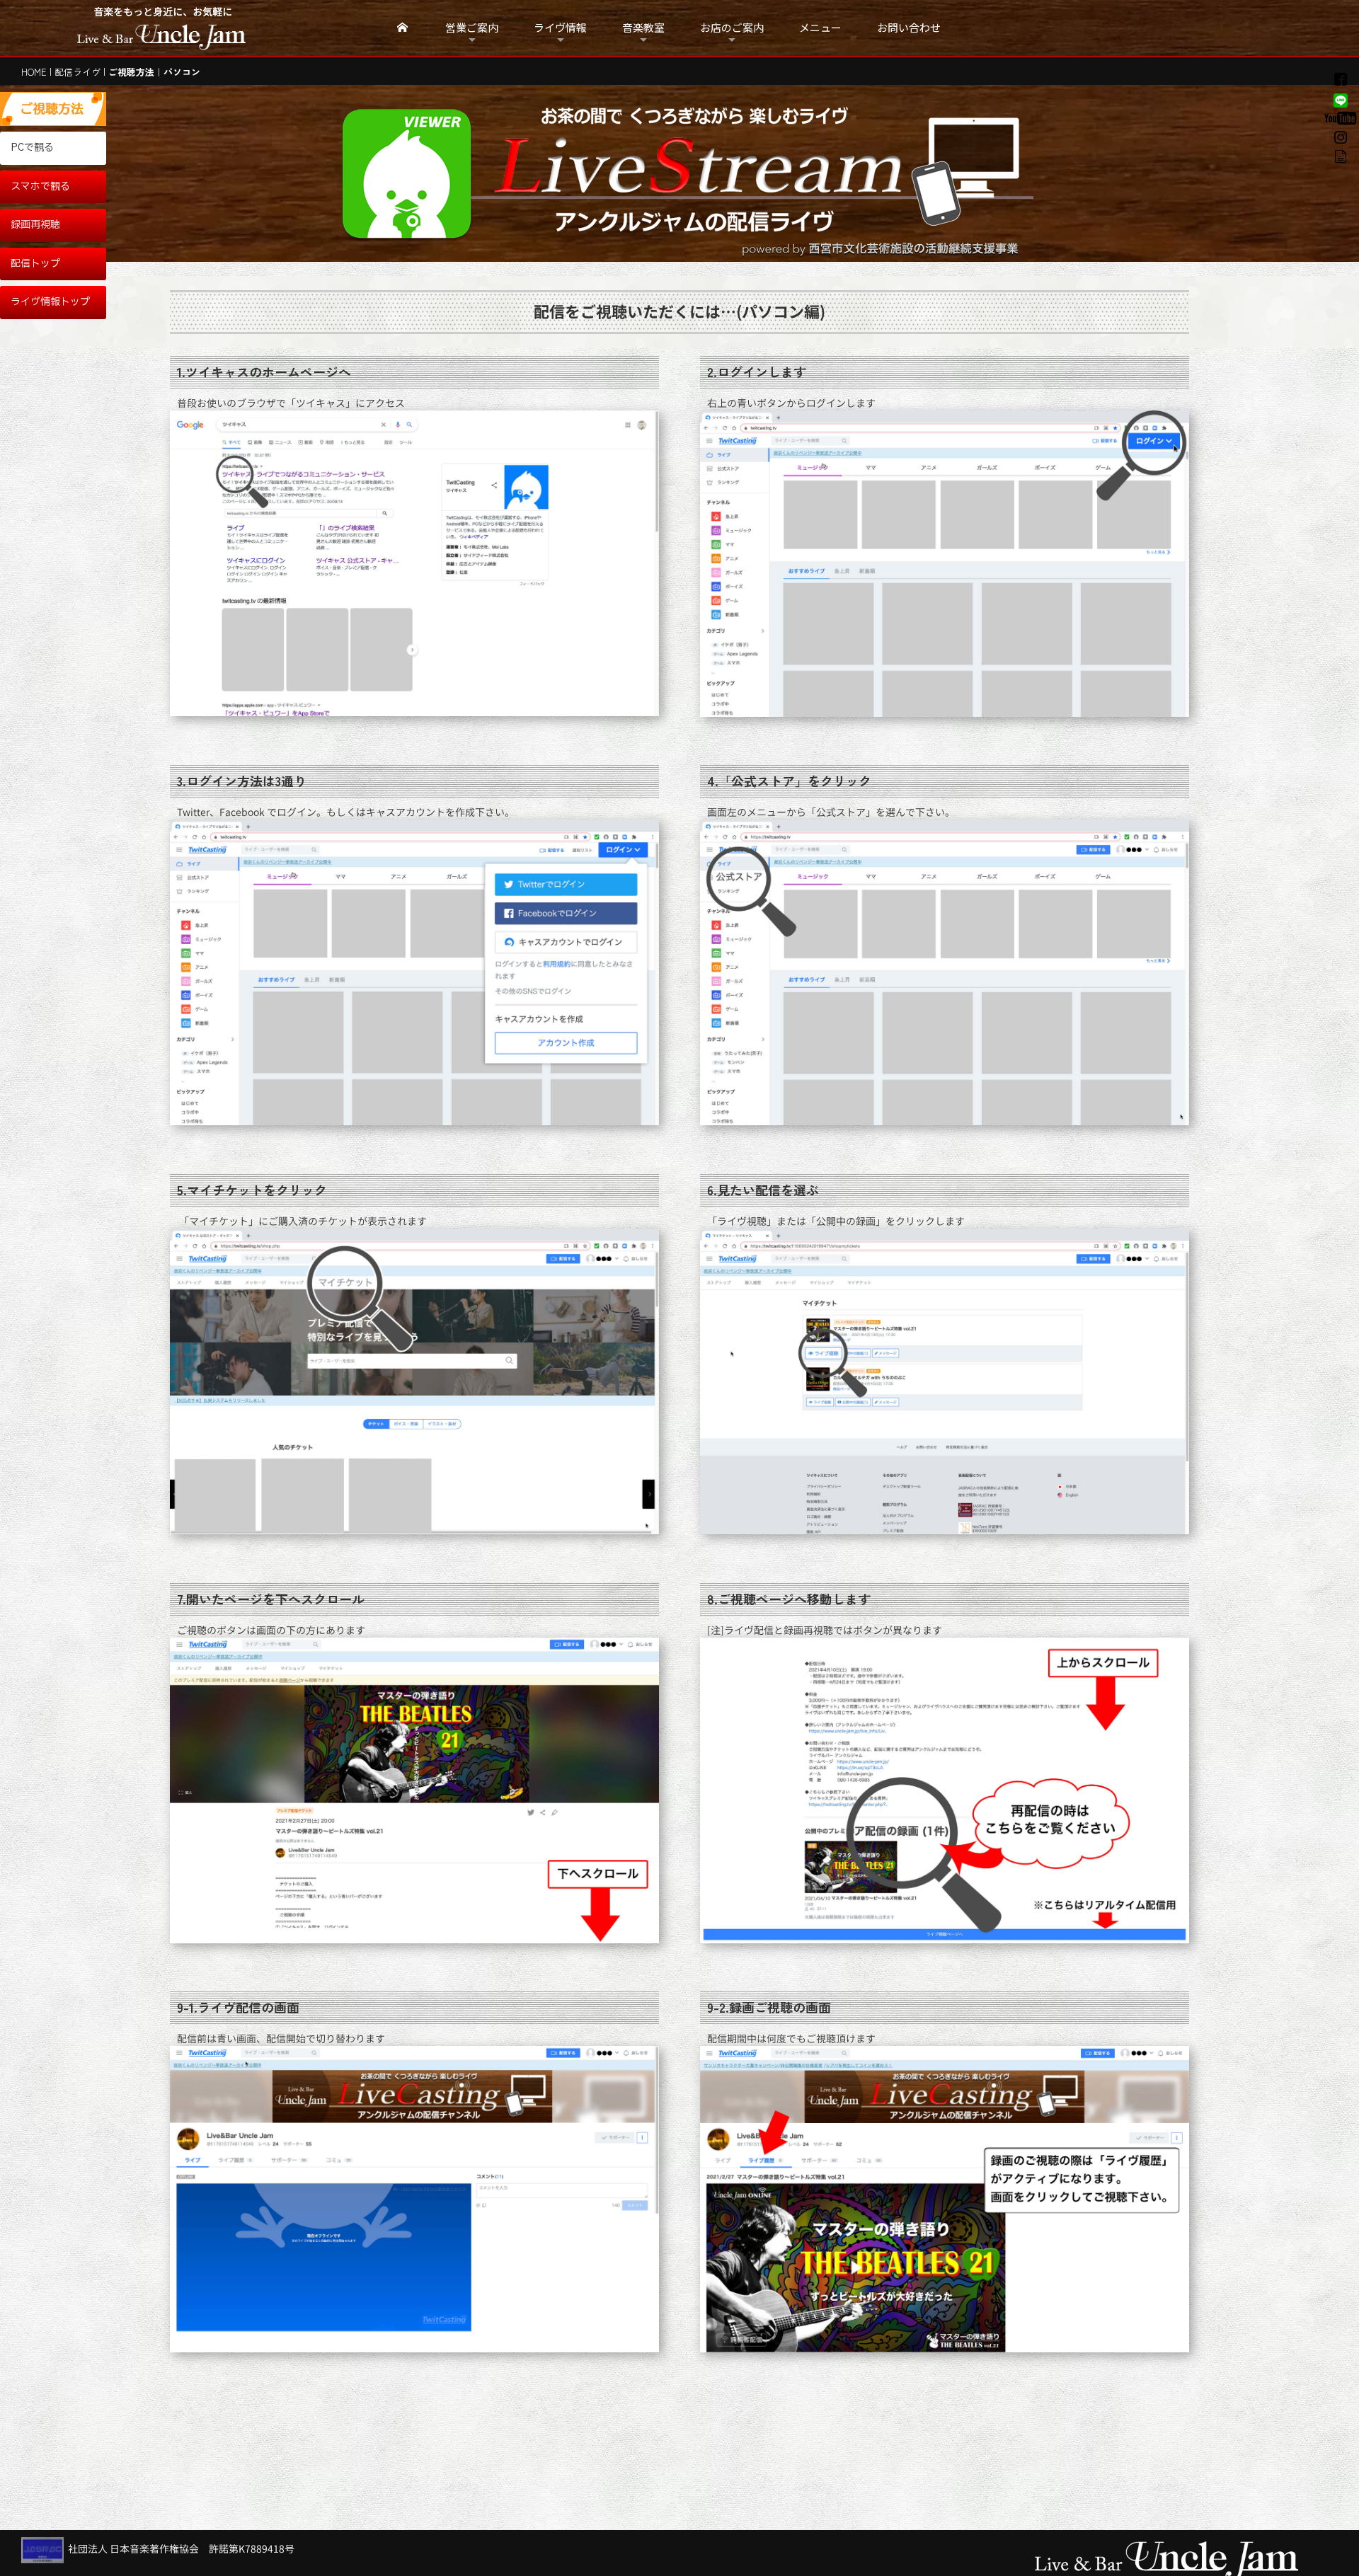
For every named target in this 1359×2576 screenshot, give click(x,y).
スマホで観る (40, 186)
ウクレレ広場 (561, 67)
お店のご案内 (732, 27)
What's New (472, 62)
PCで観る (32, 148)
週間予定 (472, 56)
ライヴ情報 (560, 27)
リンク (732, 64)
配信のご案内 (561, 56)
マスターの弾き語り (561, 64)
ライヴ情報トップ (50, 302)
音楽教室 (643, 27)
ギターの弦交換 (643, 62)
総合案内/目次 (561, 53)
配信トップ (35, 264)
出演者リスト (561, 62)
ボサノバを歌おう (643, 59)
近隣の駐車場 (732, 59)
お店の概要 (732, 53)
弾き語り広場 (561, 70)
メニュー (820, 27)
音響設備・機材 (561, 79)
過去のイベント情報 (561, 81)
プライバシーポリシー (732, 67)
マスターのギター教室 (643, 56)
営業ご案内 (472, 27)
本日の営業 (472, 53)
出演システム (561, 76)
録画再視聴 (35, 225)
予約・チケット (561, 59)
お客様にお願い (472, 64)
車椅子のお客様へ (732, 62)
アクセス (732, 56)
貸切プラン (561, 73)
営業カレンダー (472, 59)
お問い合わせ (909, 27)
